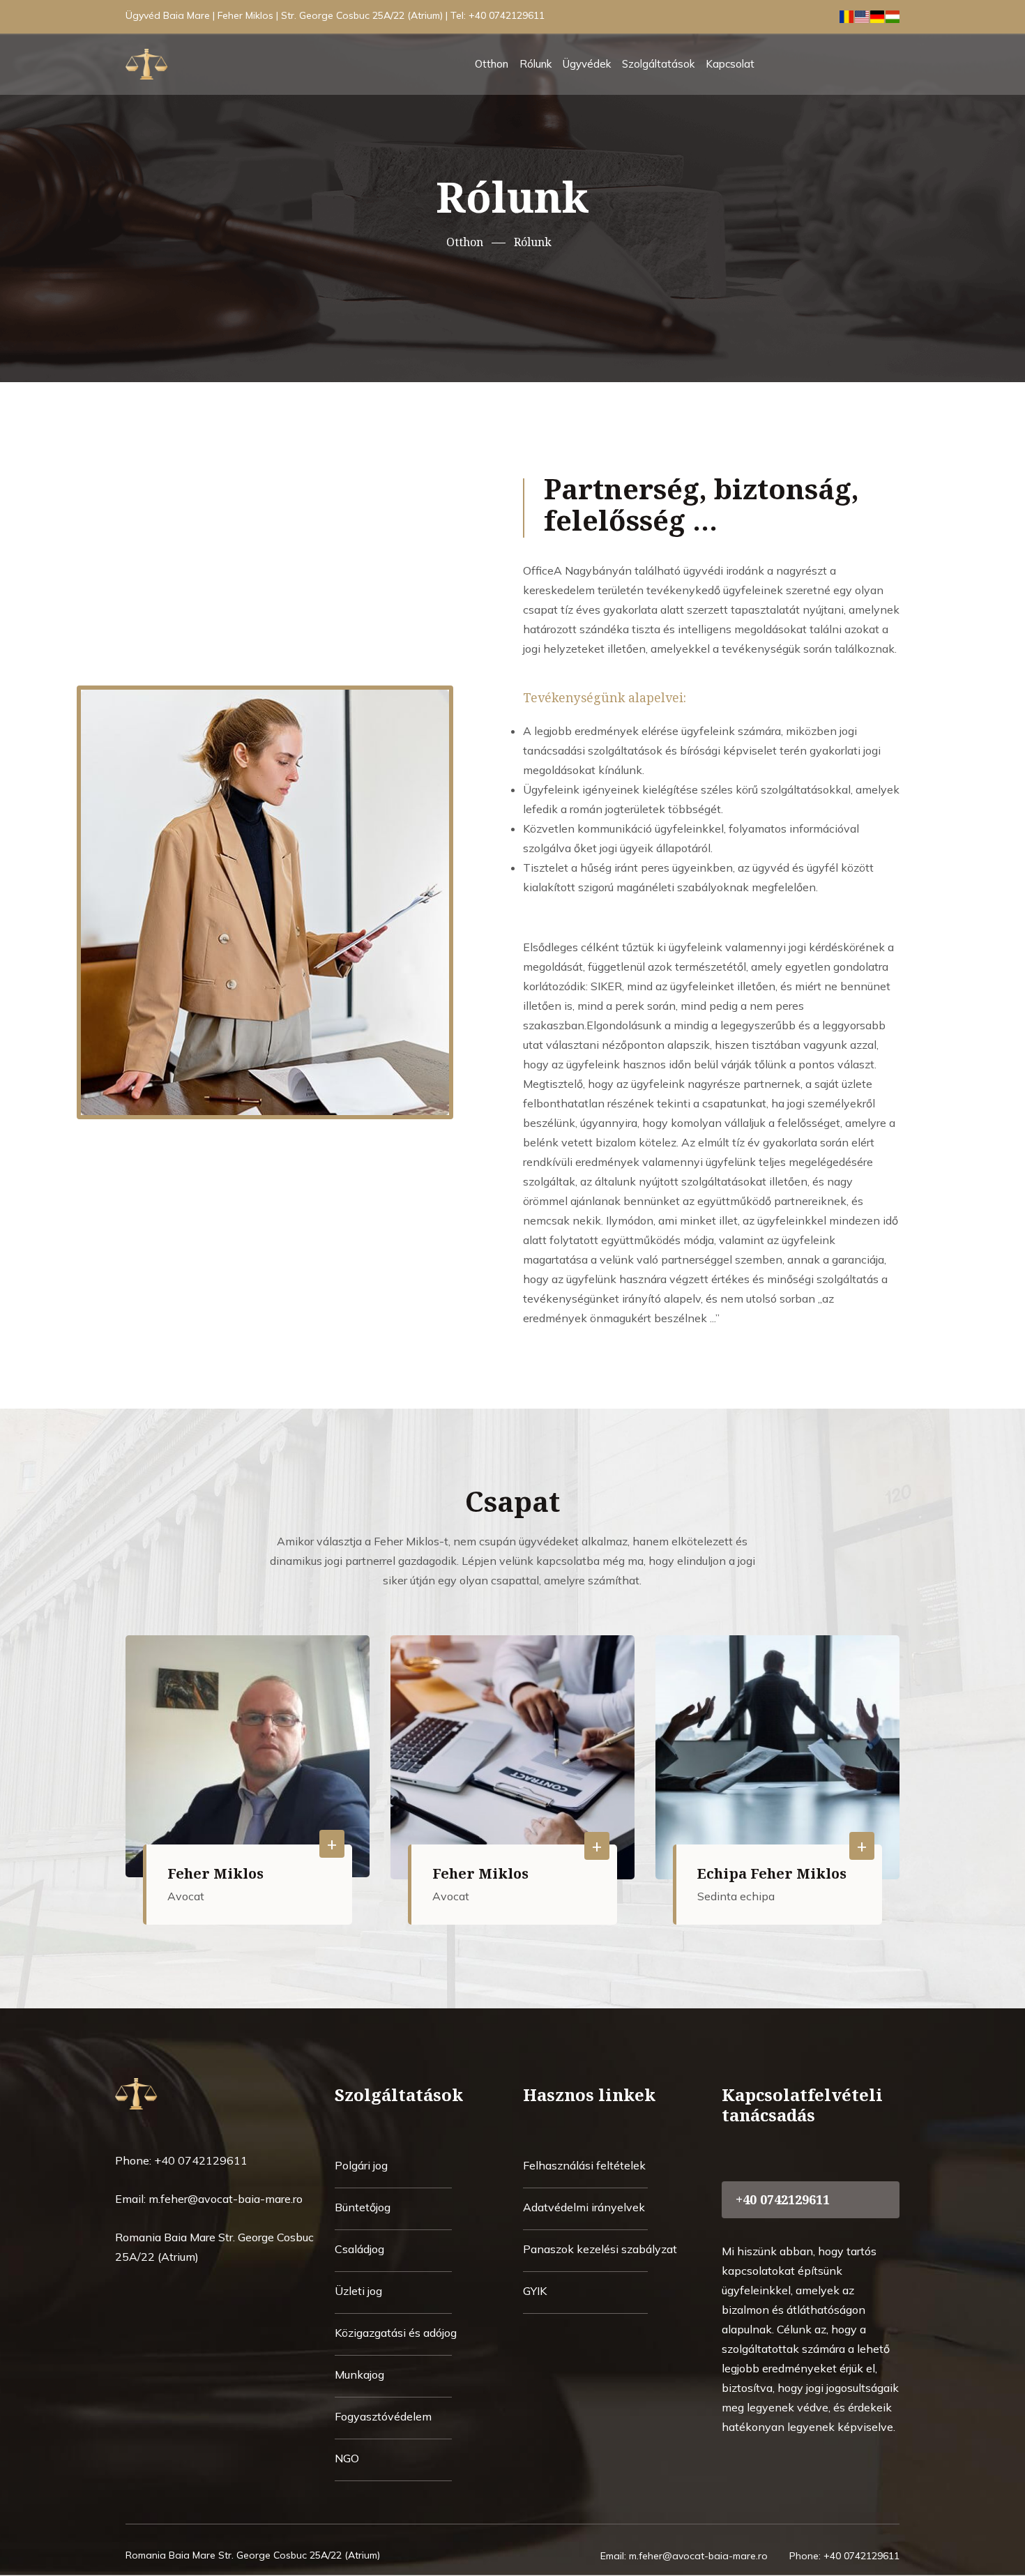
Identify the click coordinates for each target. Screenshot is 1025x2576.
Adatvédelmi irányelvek (584, 2207)
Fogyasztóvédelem (383, 2416)
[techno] (174, 2092)
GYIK (535, 2291)
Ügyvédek (587, 64)
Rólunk (536, 64)
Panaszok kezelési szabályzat (600, 2249)
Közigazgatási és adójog (396, 2333)
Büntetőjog (363, 2207)
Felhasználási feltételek (584, 2165)
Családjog (359, 2249)
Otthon (492, 64)
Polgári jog (361, 2165)
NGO (347, 2458)
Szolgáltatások (658, 64)
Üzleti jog (358, 2291)
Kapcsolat (730, 64)
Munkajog (359, 2374)
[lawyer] (185, 63)
